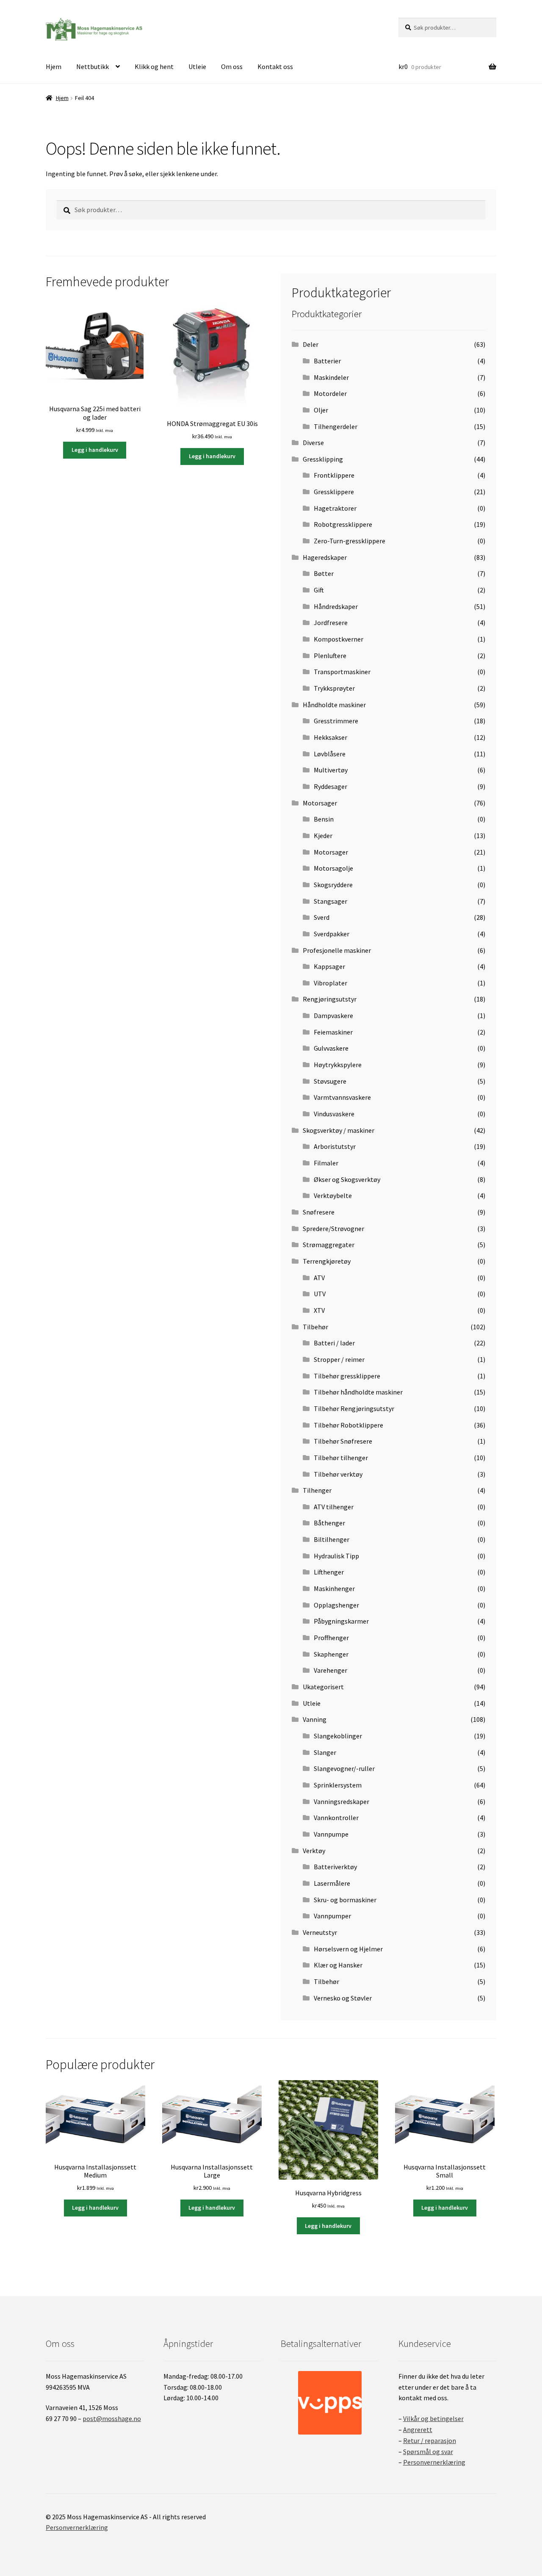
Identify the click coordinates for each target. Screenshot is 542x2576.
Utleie (197, 66)
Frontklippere (334, 475)
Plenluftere (330, 656)
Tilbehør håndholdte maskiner (358, 1392)
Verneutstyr (320, 1932)
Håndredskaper (336, 606)
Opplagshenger (336, 1605)
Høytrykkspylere (338, 1065)
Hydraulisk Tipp (336, 1556)
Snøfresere (319, 1212)
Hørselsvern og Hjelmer (348, 1949)
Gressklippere (334, 492)
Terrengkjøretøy (327, 1261)
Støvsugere (330, 1081)
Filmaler (326, 1163)
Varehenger (330, 1670)
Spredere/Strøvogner (333, 1229)
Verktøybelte (333, 1195)
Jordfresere (331, 623)
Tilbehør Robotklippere (348, 1425)
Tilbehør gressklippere (347, 1376)
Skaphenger (331, 1654)
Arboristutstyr (335, 1146)
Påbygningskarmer (341, 1621)
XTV (319, 1310)
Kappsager (329, 966)
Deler (311, 344)
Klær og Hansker (338, 1965)
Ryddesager (330, 786)
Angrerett (418, 2429)
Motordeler (330, 393)
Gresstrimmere (336, 721)
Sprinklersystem (338, 1785)
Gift (319, 590)
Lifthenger (329, 1572)
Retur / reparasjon (430, 2440)
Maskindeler (331, 377)
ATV (319, 1278)
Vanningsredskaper (342, 1801)
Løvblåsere (330, 754)
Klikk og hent (154, 66)
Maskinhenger (334, 1588)
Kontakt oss (275, 66)
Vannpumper (332, 1916)
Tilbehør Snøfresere (343, 1441)
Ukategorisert (323, 1687)
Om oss (232, 66)
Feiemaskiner (333, 1032)
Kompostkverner (339, 639)
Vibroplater (330, 983)
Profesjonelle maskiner (337, 950)
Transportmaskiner (342, 672)
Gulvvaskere (331, 1048)
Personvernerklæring (434, 2462)
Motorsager (320, 803)
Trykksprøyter (334, 688)
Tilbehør (315, 1327)
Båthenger (329, 1523)
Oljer (321, 410)
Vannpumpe (331, 1834)
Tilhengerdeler (336, 426)
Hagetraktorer (335, 508)
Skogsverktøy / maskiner (339, 1130)
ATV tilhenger (334, 1507)
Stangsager (330, 901)
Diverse (313, 443)
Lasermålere (332, 1883)
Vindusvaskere (334, 1114)
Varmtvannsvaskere (342, 1097)
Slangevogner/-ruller (344, 1768)
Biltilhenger (332, 1539)
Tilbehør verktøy (338, 1474)
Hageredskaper (325, 557)
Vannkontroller (336, 1818)
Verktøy (314, 1851)
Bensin (324, 819)
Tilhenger (317, 1490)
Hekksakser (330, 737)
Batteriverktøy (335, 1867)
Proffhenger (331, 1638)
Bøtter (324, 573)
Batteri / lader (334, 1343)
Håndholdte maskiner (334, 705)
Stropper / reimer (339, 1359)
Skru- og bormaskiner (345, 1900)
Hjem (54, 66)
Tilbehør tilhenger (341, 1458)
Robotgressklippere (343, 524)
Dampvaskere (333, 1015)
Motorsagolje (333, 868)
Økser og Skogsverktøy (347, 1179)
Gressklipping (323, 459)
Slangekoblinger (338, 1736)
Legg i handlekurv (95, 450)
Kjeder (323, 836)
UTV (320, 1294)
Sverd (322, 917)
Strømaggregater (329, 1245)
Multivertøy (331, 770)
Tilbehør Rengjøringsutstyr (354, 1408)
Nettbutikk (93, 66)
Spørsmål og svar (428, 2451)
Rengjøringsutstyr (330, 999)
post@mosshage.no (112, 2418)
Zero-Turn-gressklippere (350, 541)
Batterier (327, 361)
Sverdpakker (332, 934)
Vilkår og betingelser (433, 2418)
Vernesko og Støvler (343, 1998)
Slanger (325, 1752)
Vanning (315, 1719)
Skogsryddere (333, 885)
